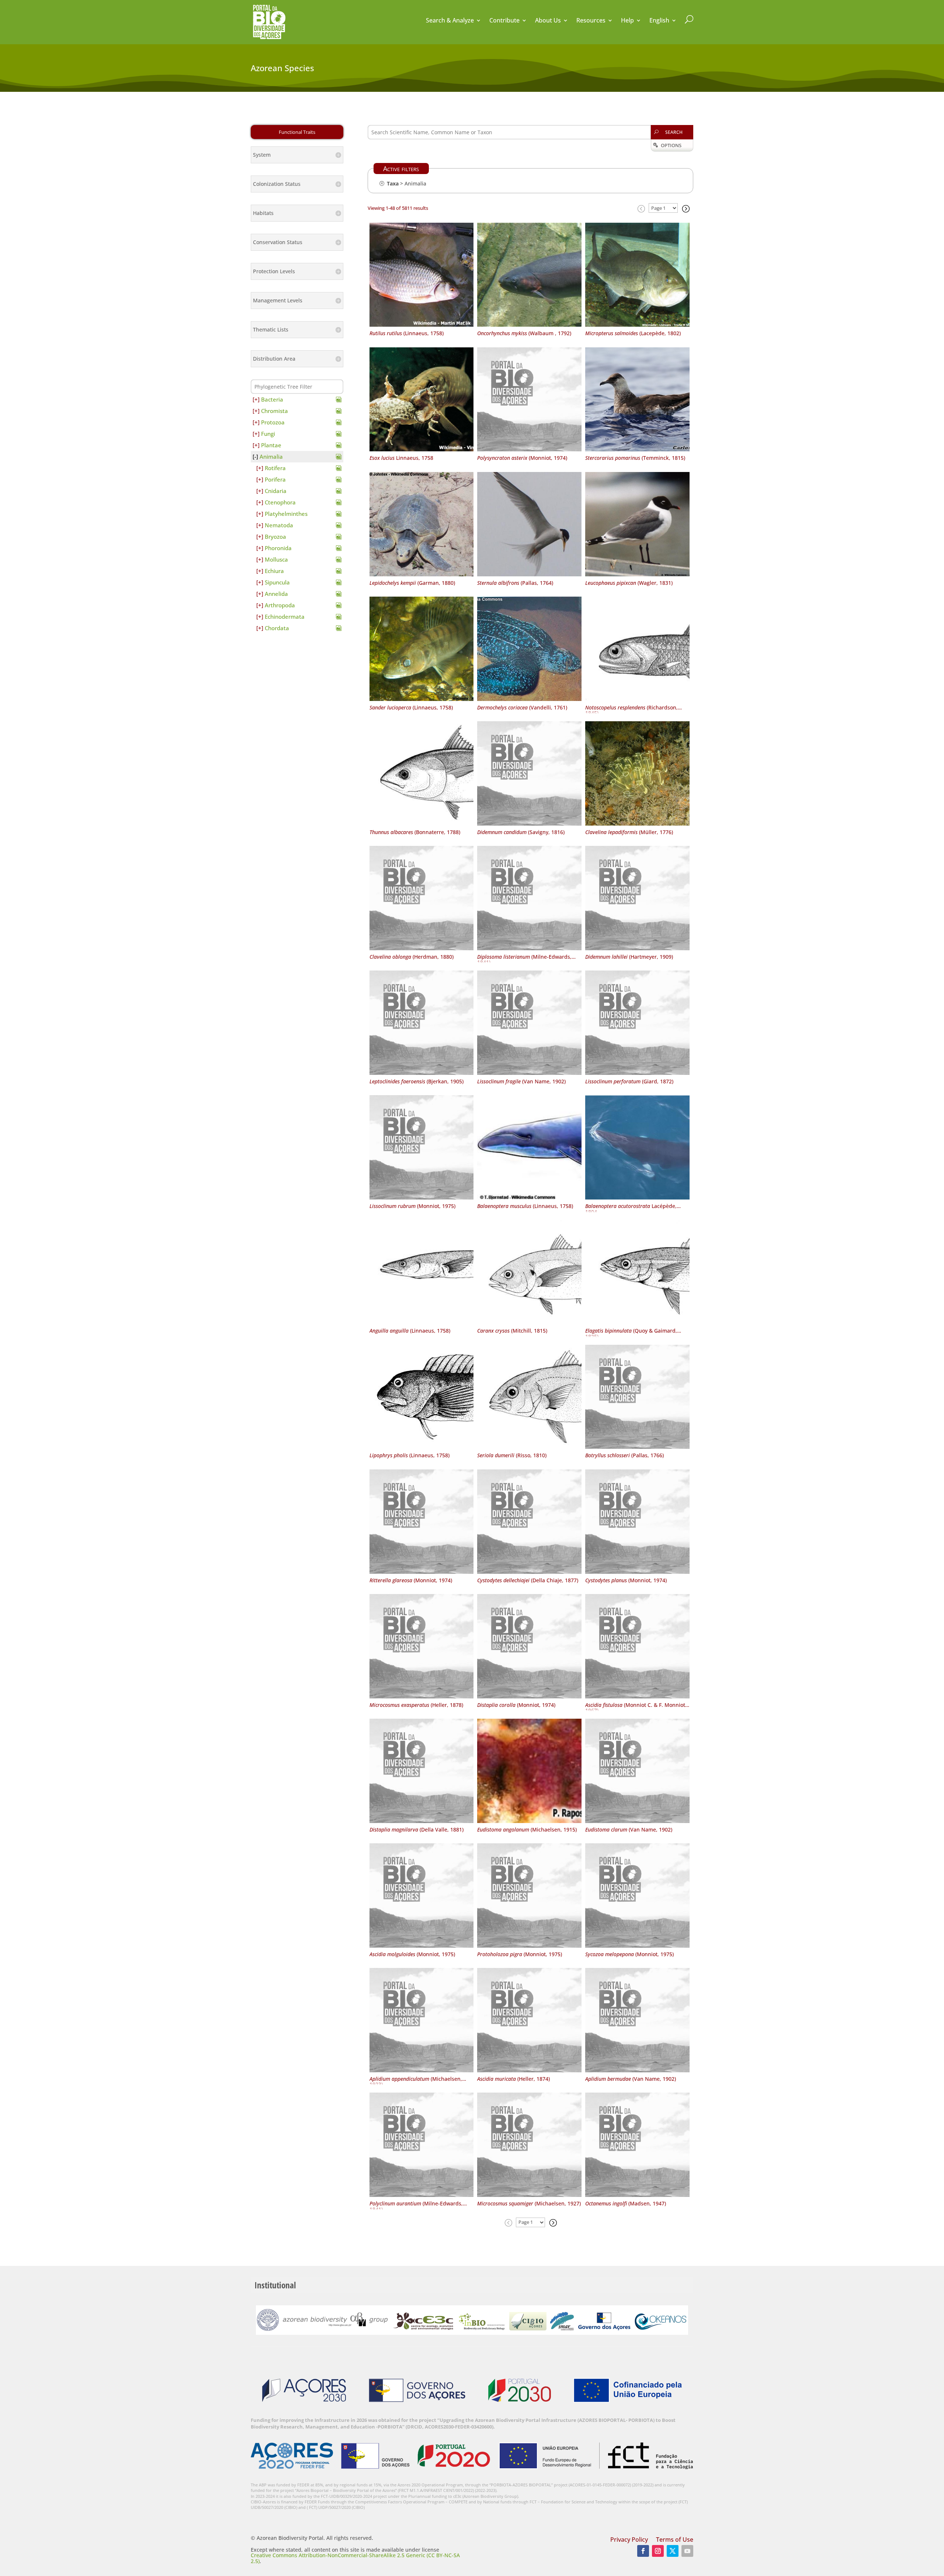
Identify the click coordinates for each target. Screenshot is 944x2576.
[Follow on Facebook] (643, 2551)
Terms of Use (675, 2540)
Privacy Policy (629, 2540)
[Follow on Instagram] (658, 2551)
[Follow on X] (673, 2551)
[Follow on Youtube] (687, 2551)
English (659, 21)
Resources (591, 21)
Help (627, 21)
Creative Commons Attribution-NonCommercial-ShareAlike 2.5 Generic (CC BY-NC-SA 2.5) (355, 2558)
